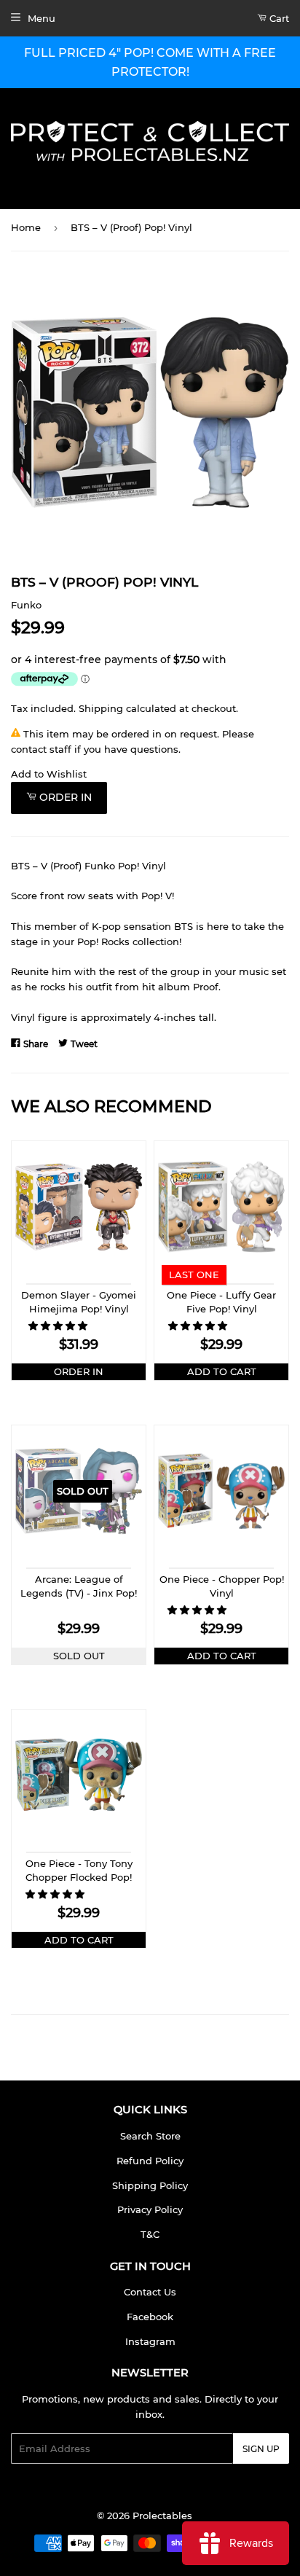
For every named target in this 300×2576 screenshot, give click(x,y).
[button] (59, 1326)
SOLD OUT (79, 1656)
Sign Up (261, 2449)
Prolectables (162, 2516)
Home (26, 227)
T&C (150, 2234)
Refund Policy (150, 2161)
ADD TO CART (222, 1371)
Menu (42, 18)
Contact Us (150, 2292)
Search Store (150, 2136)
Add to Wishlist (49, 774)
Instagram (150, 2341)
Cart (278, 18)
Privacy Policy (150, 2209)
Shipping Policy (150, 2185)
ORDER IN (79, 1371)
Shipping (101, 708)
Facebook (150, 2317)
